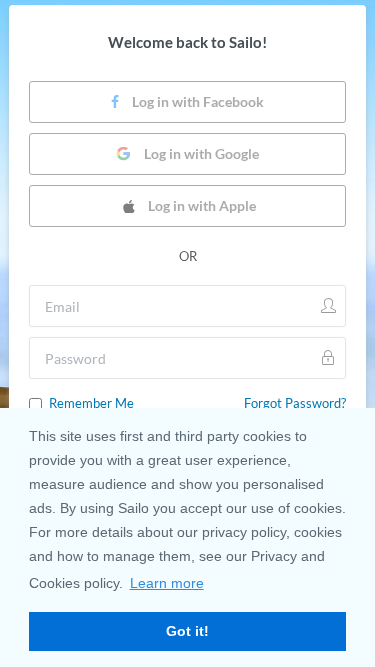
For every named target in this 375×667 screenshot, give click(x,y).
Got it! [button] (187, 631)
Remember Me (91, 403)
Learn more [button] (167, 583)
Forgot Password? (295, 403)
